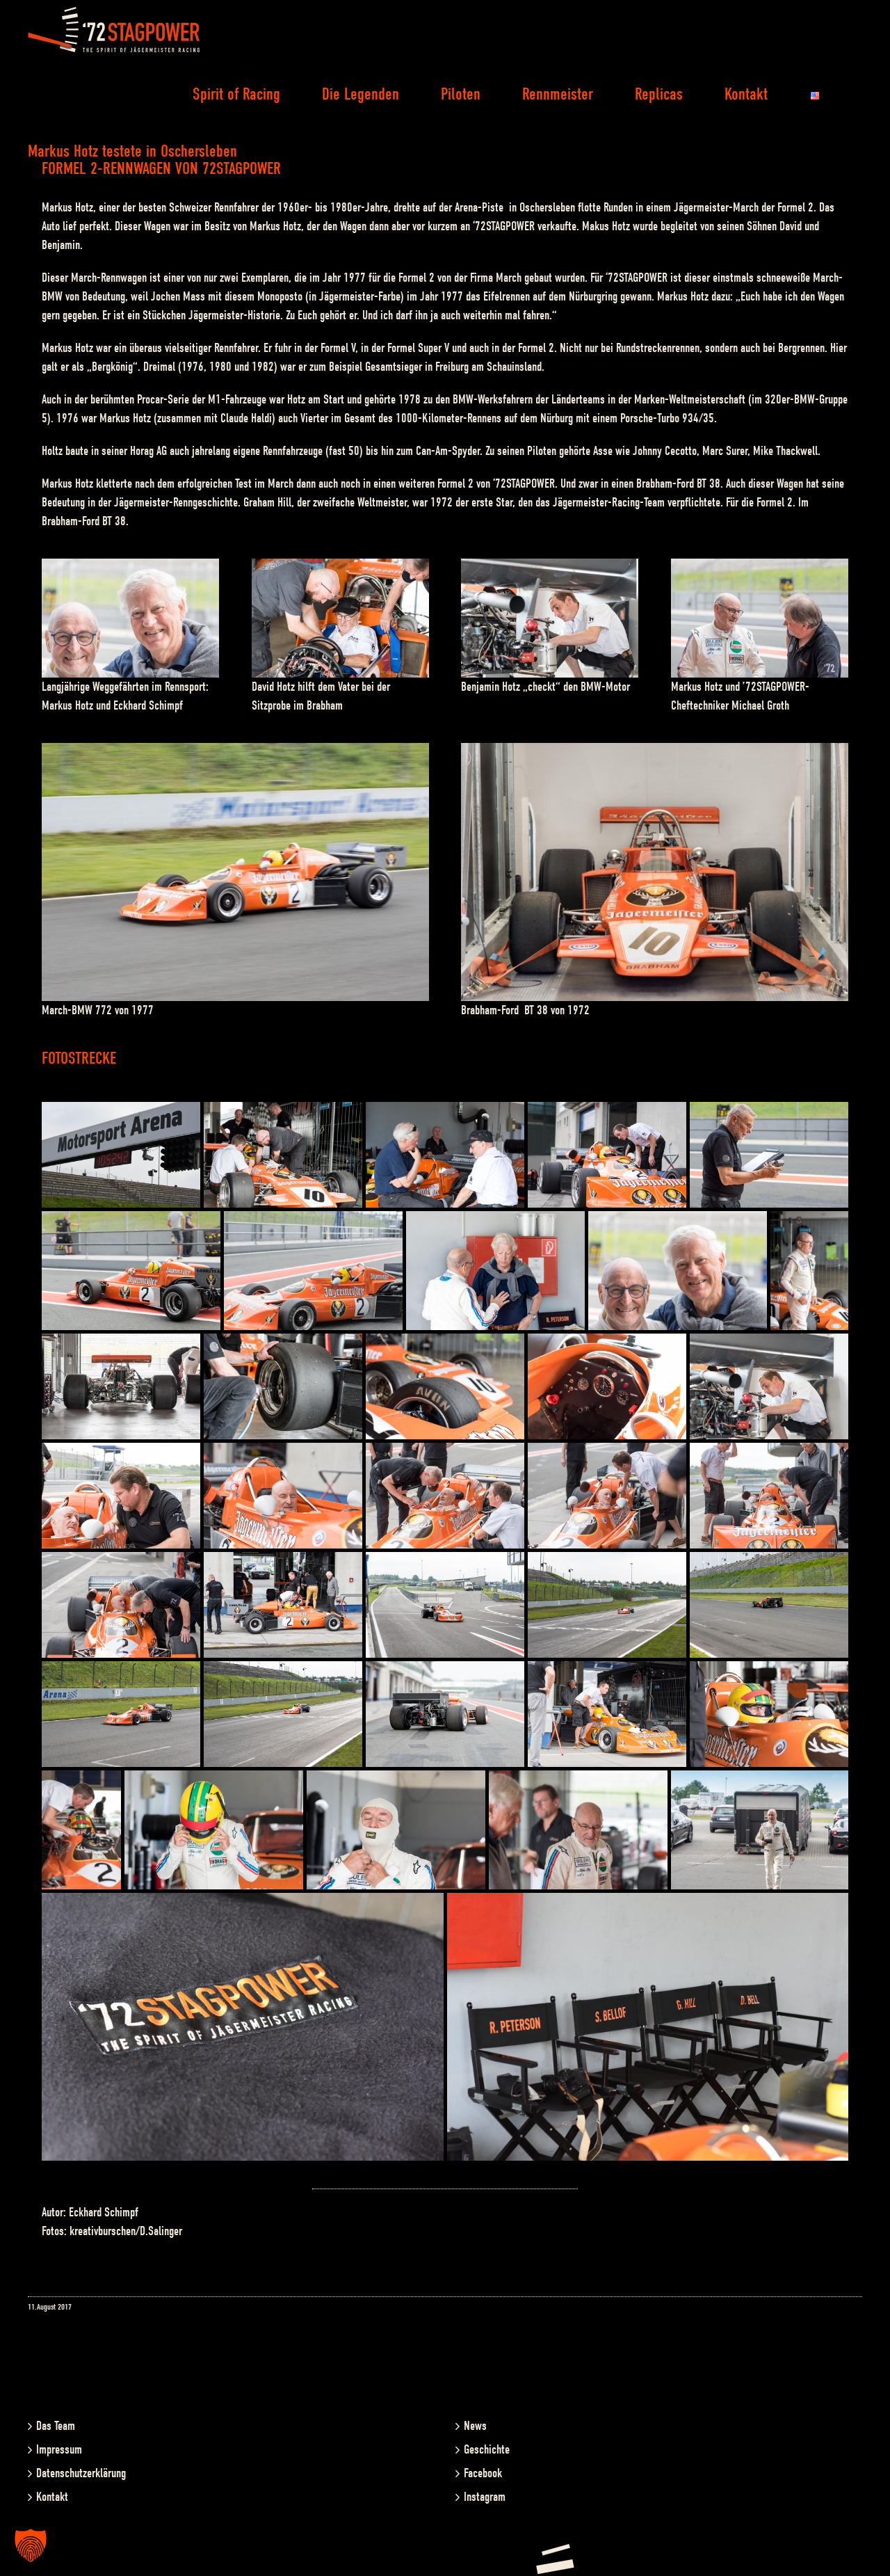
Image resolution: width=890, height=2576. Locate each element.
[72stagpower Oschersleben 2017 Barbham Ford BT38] (655, 752)
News (475, 2426)
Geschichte (487, 2450)
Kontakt (52, 2497)
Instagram (485, 2497)
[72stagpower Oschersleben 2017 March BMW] (235, 752)
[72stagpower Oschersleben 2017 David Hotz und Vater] (340, 568)
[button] (31, 2545)
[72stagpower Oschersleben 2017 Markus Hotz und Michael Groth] (760, 568)
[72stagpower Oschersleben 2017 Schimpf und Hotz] (130, 568)
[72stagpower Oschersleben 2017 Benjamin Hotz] (550, 568)
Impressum (59, 2450)
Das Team (56, 2426)
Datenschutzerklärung (81, 2473)
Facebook (483, 2473)
